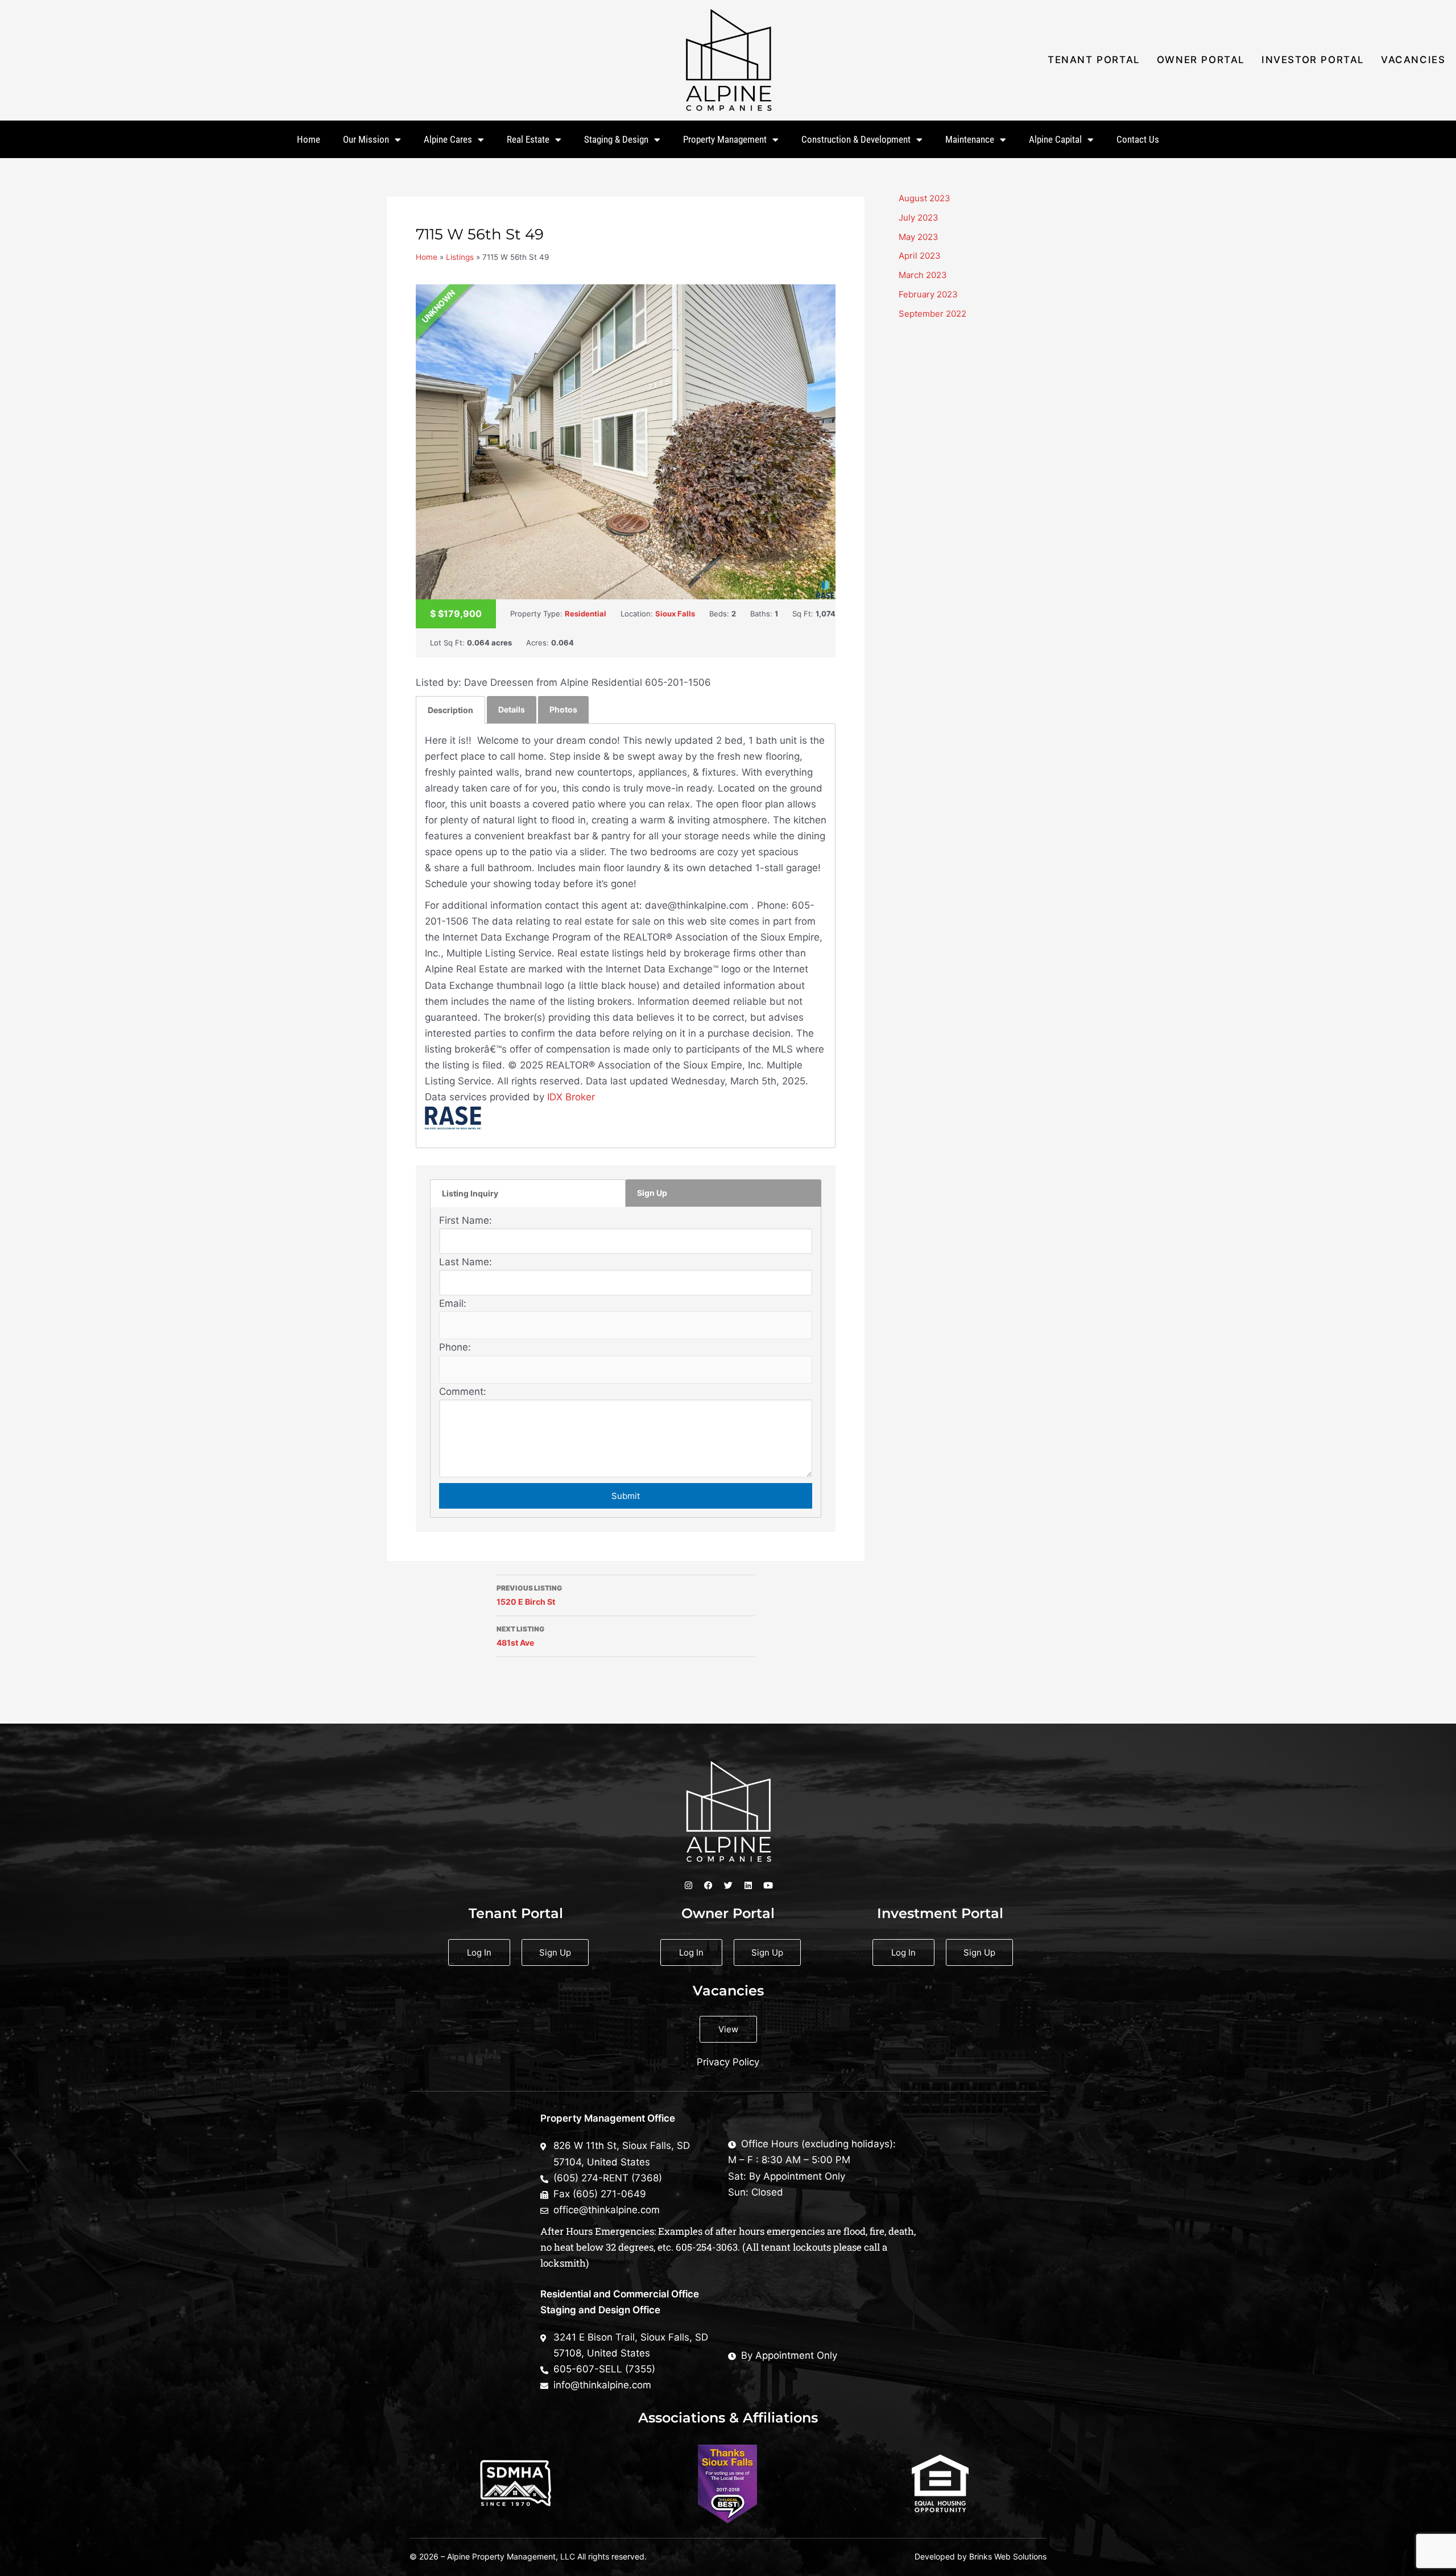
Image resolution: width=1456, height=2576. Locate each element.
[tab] (450, 710)
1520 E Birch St (529, 1595)
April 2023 (920, 256)
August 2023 (925, 198)
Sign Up (652, 1193)
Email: (453, 1303)
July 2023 (919, 218)
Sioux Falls (675, 614)
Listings (460, 257)
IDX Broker (571, 1097)
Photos (563, 709)
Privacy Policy (728, 2062)
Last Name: (466, 1262)
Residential (586, 614)
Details (512, 709)
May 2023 (919, 237)
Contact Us (1138, 139)
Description (450, 710)
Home (309, 139)
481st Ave (520, 1636)
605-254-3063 (707, 2247)
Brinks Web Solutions (1008, 2556)
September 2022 (932, 314)
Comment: (463, 1391)
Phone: (455, 1347)
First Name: (466, 1220)
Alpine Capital (1055, 139)
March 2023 (923, 275)
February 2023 (928, 294)
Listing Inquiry (470, 1193)
